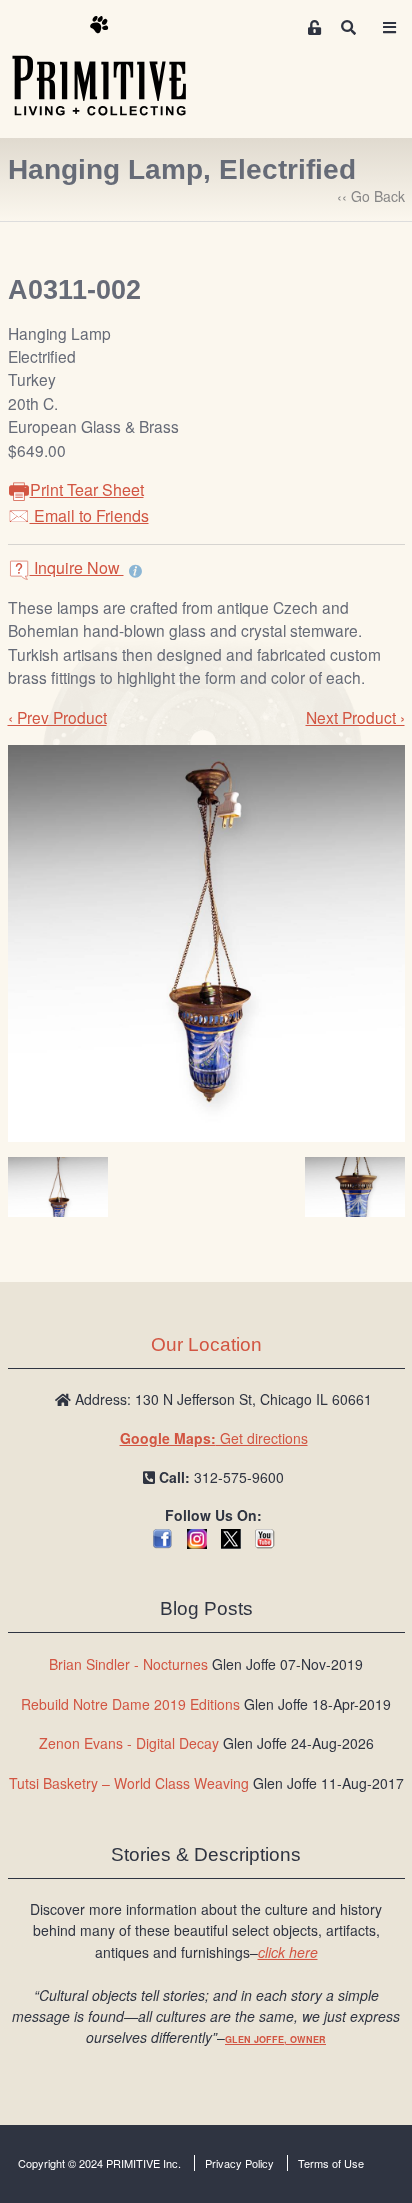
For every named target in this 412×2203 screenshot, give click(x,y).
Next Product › (355, 717)
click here (288, 1952)
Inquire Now (77, 567)
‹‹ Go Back (371, 196)
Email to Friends (89, 515)
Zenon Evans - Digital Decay (129, 1743)
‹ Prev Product (57, 717)
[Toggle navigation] (389, 27)
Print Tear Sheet (87, 489)
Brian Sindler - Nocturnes (128, 1664)
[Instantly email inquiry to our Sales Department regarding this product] (135, 570)
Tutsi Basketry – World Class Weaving (129, 1783)
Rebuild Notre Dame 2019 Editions (130, 1704)
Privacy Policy (239, 2163)
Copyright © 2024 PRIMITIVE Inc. (99, 2163)
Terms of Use (331, 2163)
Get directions (214, 1438)
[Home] (114, 67)
